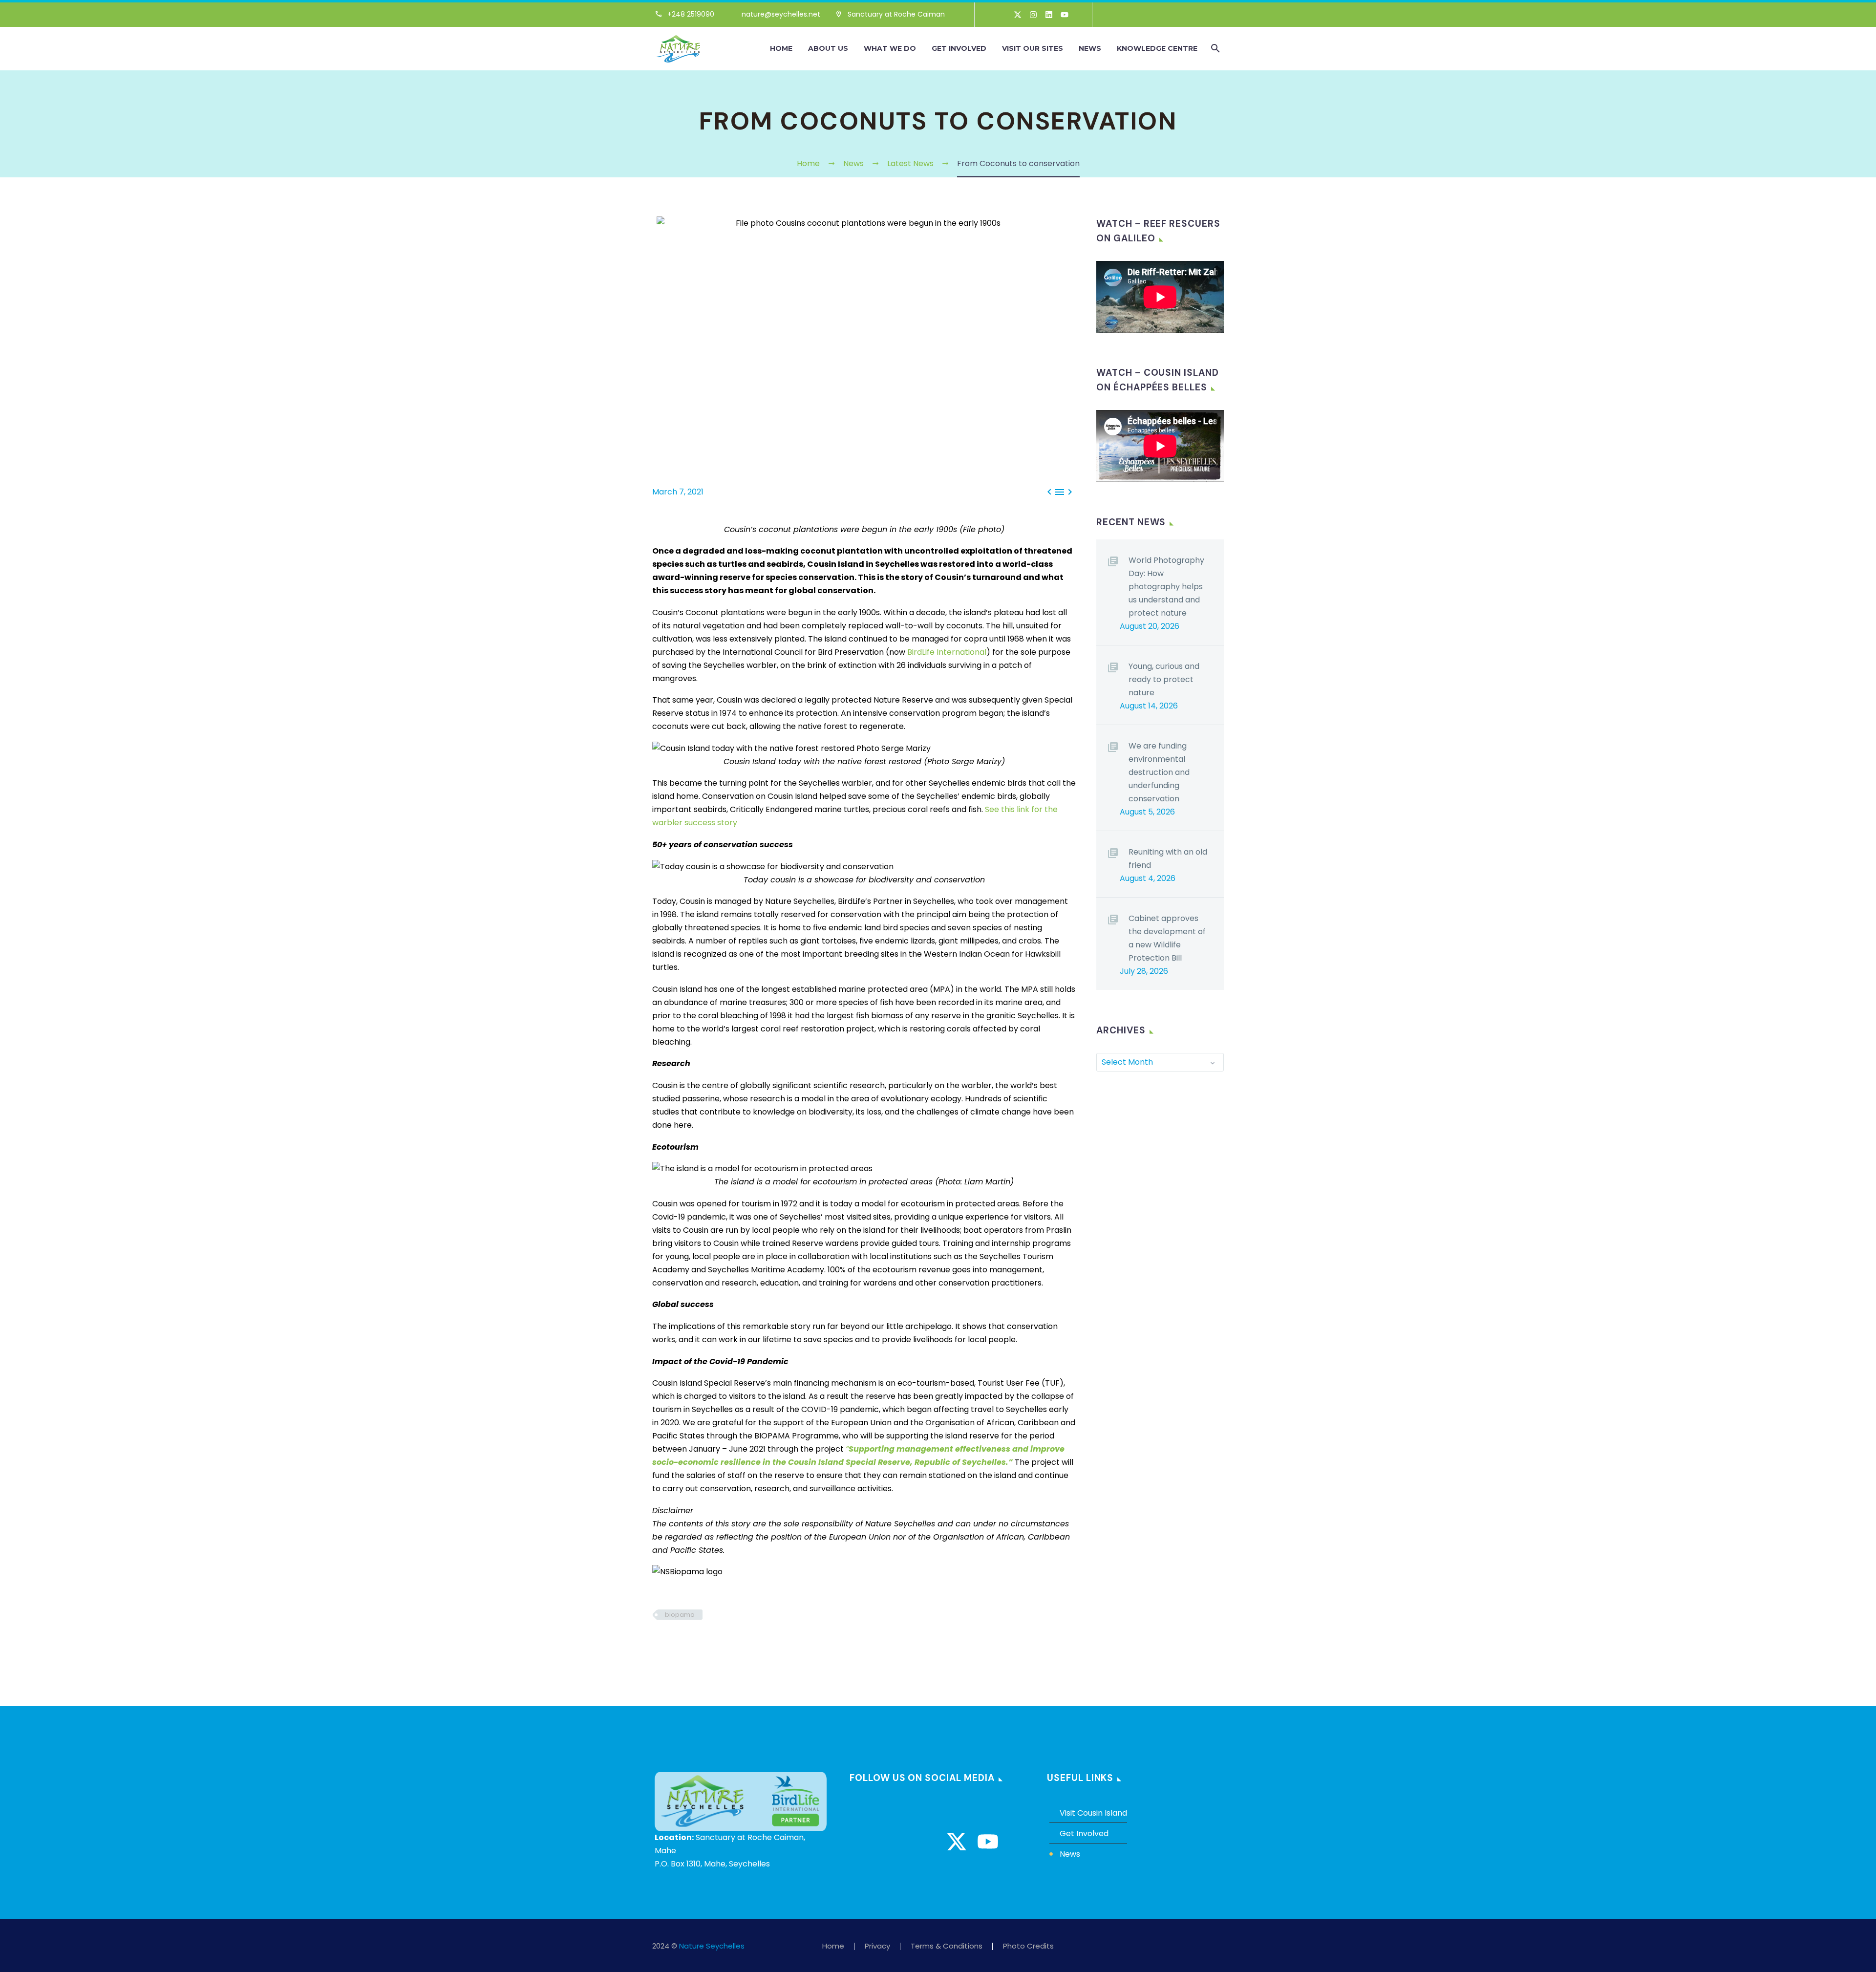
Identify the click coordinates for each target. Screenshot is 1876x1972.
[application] (1160, 297)
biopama (680, 1615)
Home (781, 48)
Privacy (877, 1946)
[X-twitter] (1018, 15)
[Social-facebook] (1002, 15)
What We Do (890, 48)
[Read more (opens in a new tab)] (689, 15)
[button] (1215, 48)
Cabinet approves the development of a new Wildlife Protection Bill (1167, 938)
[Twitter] (673, 1643)
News (1090, 48)
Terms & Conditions (947, 1946)
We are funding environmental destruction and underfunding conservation (1159, 772)
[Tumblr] (703, 1643)
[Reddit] (732, 1643)
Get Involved (959, 48)
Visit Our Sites (1033, 48)
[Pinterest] (688, 1643)
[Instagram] (1033, 15)
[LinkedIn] (717, 1643)
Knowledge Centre (1157, 48)
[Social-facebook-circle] (863, 1842)
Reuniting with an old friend (1168, 858)
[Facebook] (659, 1643)
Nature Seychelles (712, 1946)
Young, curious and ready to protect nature (1164, 679)
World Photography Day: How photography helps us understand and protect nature (1166, 587)
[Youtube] (1065, 15)
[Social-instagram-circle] (894, 1842)
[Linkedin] (1049, 15)
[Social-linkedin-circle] (925, 1842)
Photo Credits (1028, 1946)
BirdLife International (947, 652)
